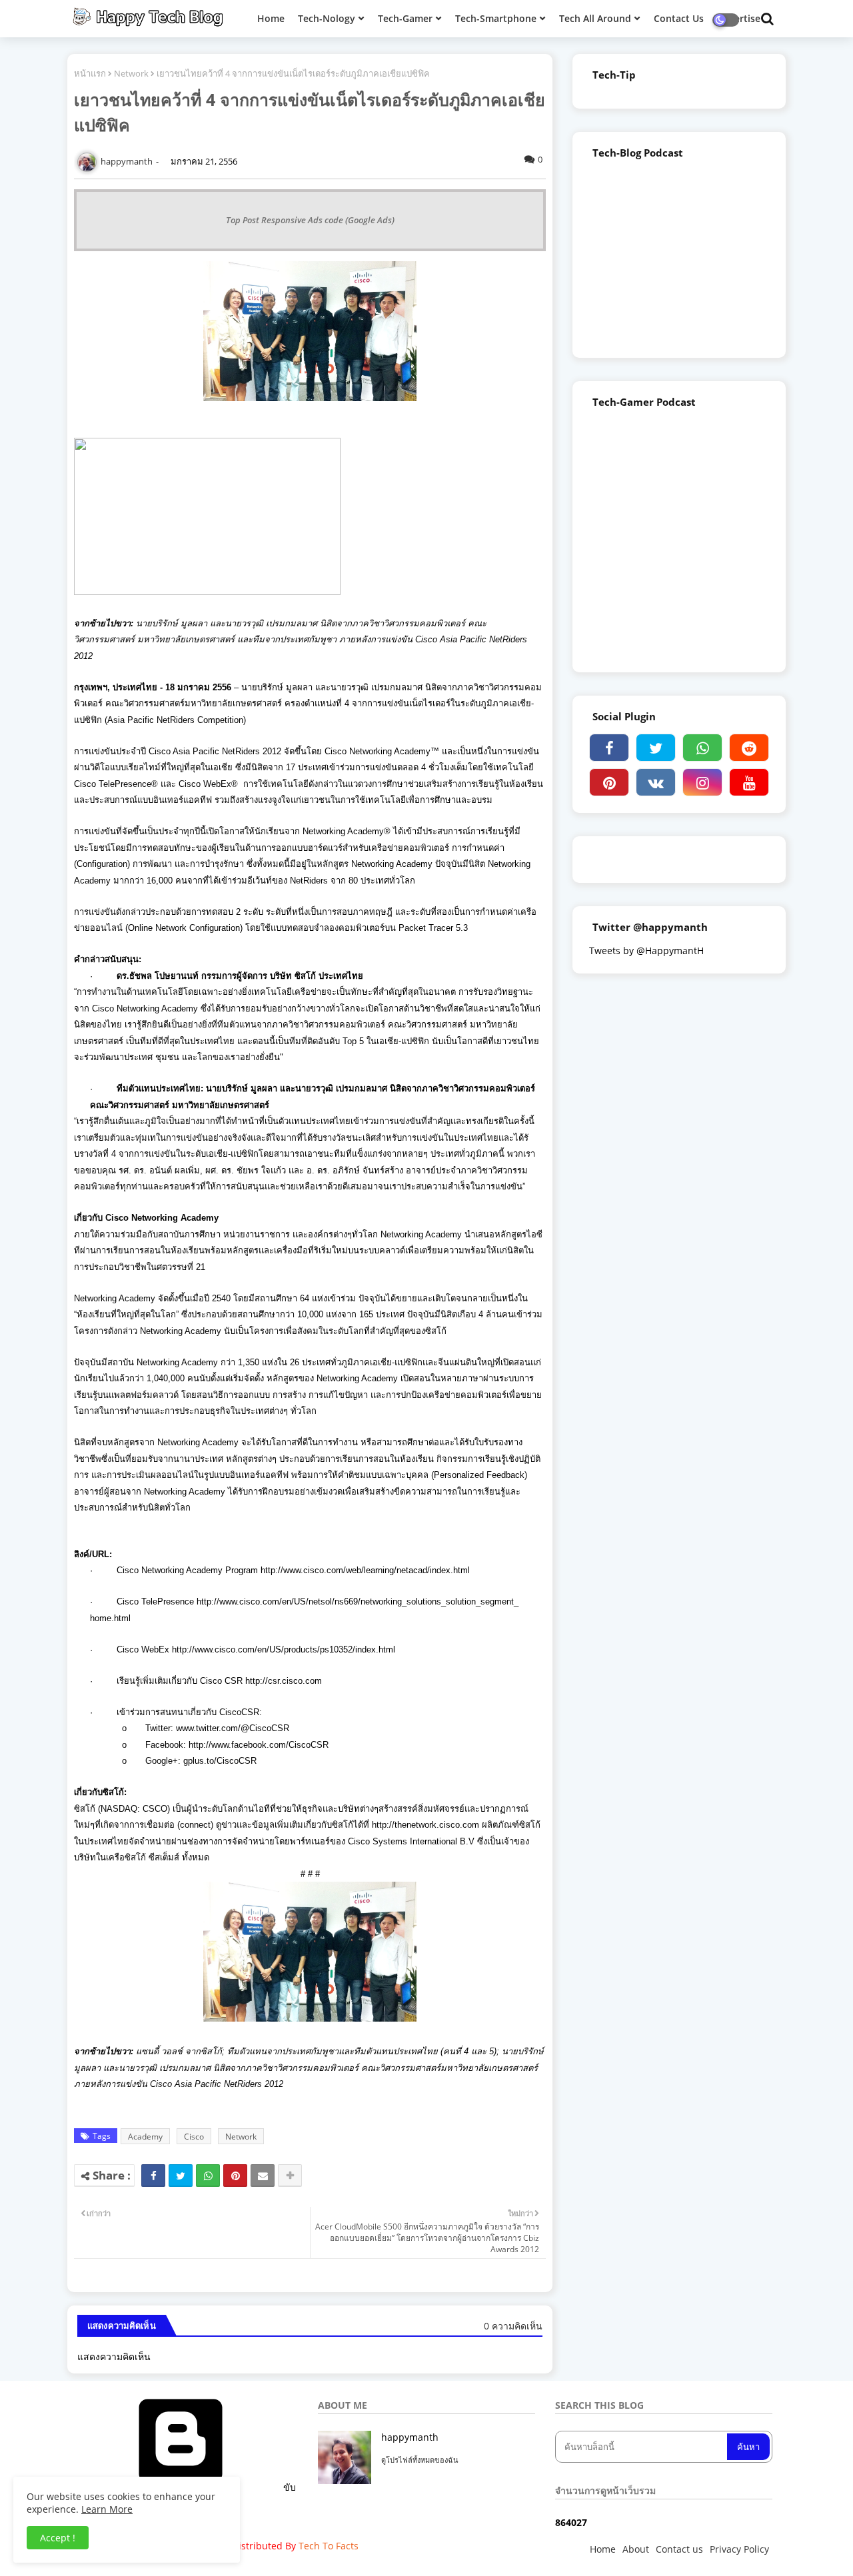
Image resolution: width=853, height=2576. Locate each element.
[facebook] (609, 748)
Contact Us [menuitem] (679, 18)
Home (603, 2549)
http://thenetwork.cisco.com (426, 1825)
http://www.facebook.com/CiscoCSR (259, 1745)
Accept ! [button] (58, 2538)
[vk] (656, 782)
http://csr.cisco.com (284, 1681)
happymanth (410, 2437)
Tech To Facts (329, 2546)
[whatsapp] (702, 748)
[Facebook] (153, 2176)
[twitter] (656, 748)
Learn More (107, 2509)
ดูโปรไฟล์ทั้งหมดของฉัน (420, 2460)
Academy (145, 2137)
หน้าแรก (90, 73)
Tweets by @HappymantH (646, 951)
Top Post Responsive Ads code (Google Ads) (310, 220)
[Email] (263, 2176)
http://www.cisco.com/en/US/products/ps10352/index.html (284, 1649)
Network (131, 73)
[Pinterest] (235, 2176)
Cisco (194, 2137)
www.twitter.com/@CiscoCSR (233, 1728)
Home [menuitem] (271, 18)
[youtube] (749, 782)
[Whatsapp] (208, 2176)
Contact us (679, 2549)
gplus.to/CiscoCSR (220, 1761)
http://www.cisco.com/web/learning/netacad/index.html (365, 1570)
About (636, 2549)
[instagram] (702, 782)
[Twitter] (181, 2176)
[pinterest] (609, 782)
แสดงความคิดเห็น (114, 2356)
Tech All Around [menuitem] (595, 18)
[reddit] (749, 748)
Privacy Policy (739, 2549)
